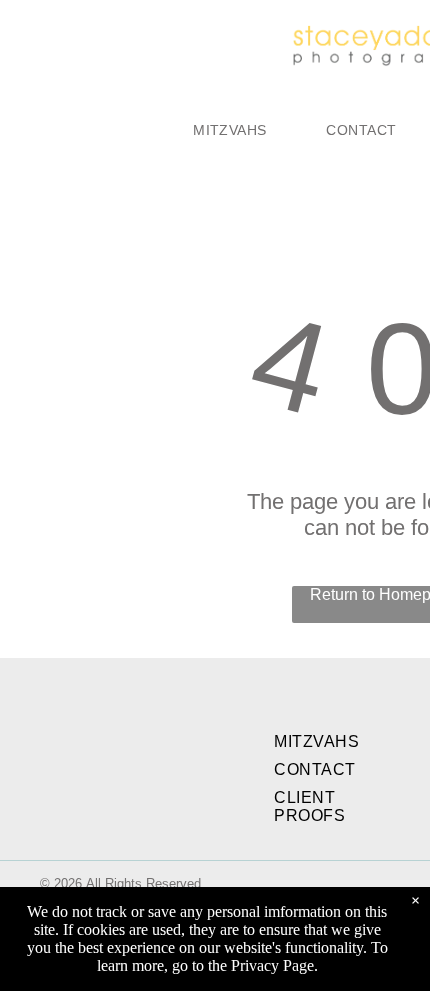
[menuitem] (229, 130)
